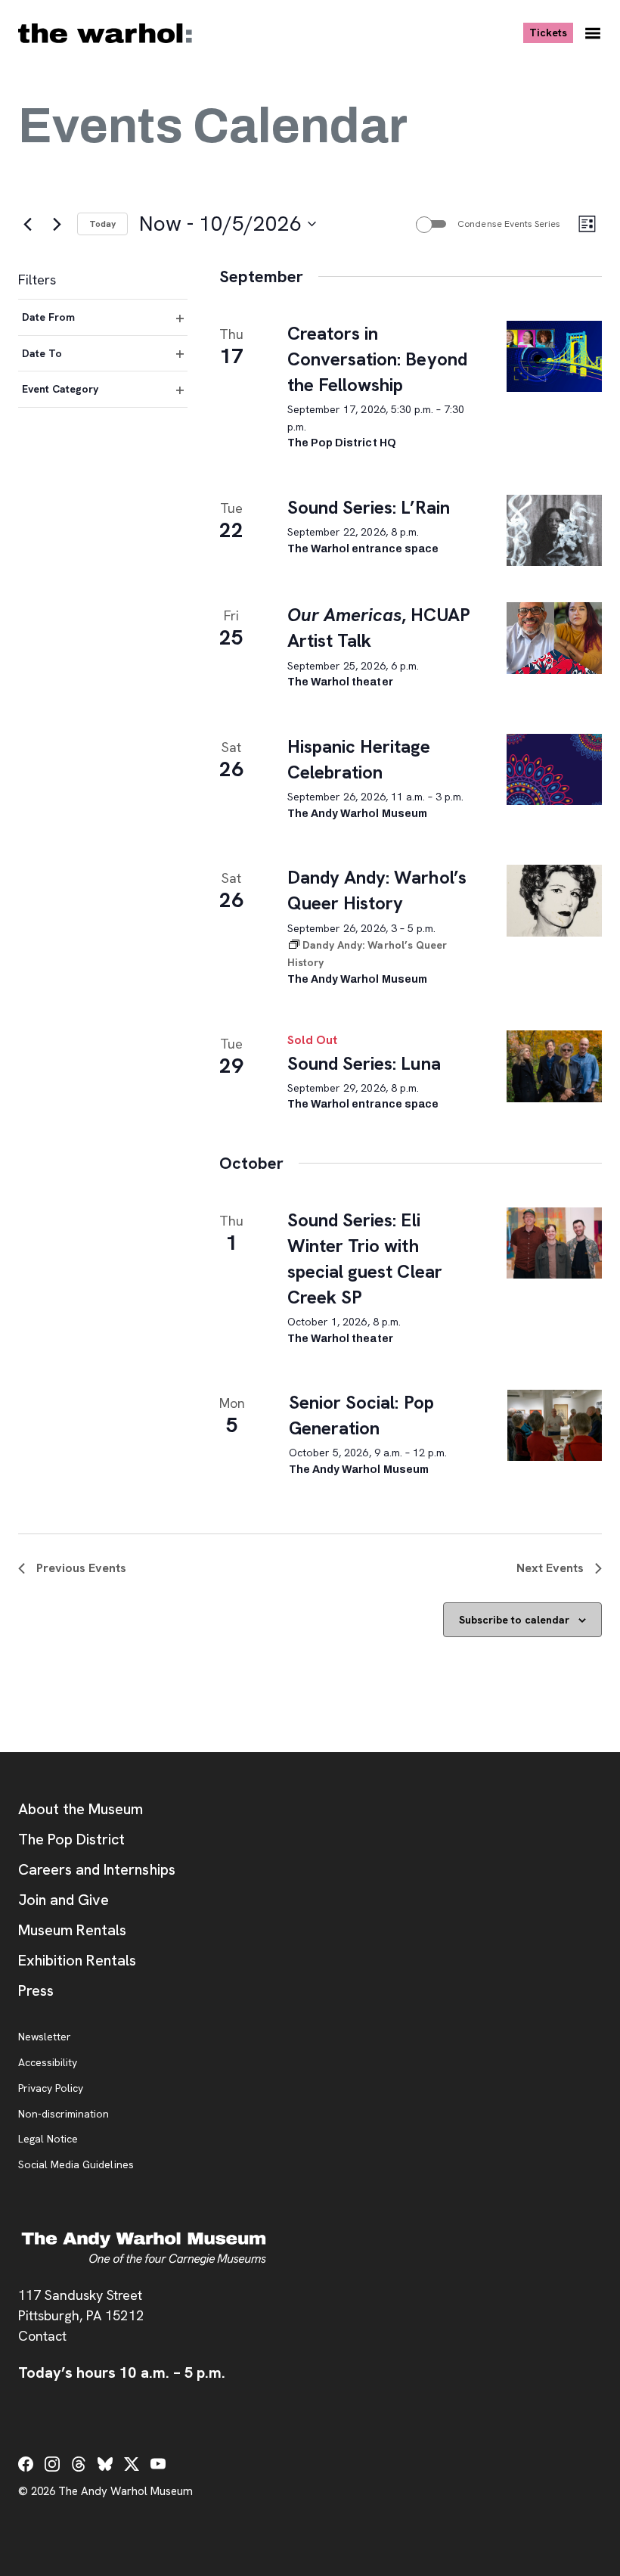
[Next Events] (57, 224)
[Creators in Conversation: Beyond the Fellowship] (554, 356)
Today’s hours (122, 2372)
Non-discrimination (64, 2115)
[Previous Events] (27, 224)
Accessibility (48, 2063)
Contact (42, 2336)
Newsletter (45, 2037)
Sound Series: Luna (364, 1063)
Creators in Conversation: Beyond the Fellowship (377, 359)
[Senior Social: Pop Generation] (555, 1425)
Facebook (26, 2464)
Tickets (551, 32)
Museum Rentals (72, 1930)
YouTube (158, 2464)
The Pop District (71, 1839)
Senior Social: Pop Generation (361, 1415)
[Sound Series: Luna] (554, 1066)
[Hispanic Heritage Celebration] (554, 769)
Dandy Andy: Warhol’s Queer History (377, 890)
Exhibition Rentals (77, 1960)
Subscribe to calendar (514, 1620)
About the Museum (81, 1809)
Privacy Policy (51, 2089)
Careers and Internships (97, 1869)
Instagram (52, 2464)
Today (102, 224)
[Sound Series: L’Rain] (554, 530)
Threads (79, 2464)
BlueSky (105, 2464)
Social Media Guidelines (76, 2165)
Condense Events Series (509, 224)
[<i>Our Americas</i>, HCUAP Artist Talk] (554, 638)
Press (36, 1990)
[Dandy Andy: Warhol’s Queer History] (554, 900)
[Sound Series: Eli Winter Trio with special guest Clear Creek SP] (554, 1243)
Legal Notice (48, 2139)
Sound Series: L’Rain (369, 507)
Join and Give (64, 1900)
